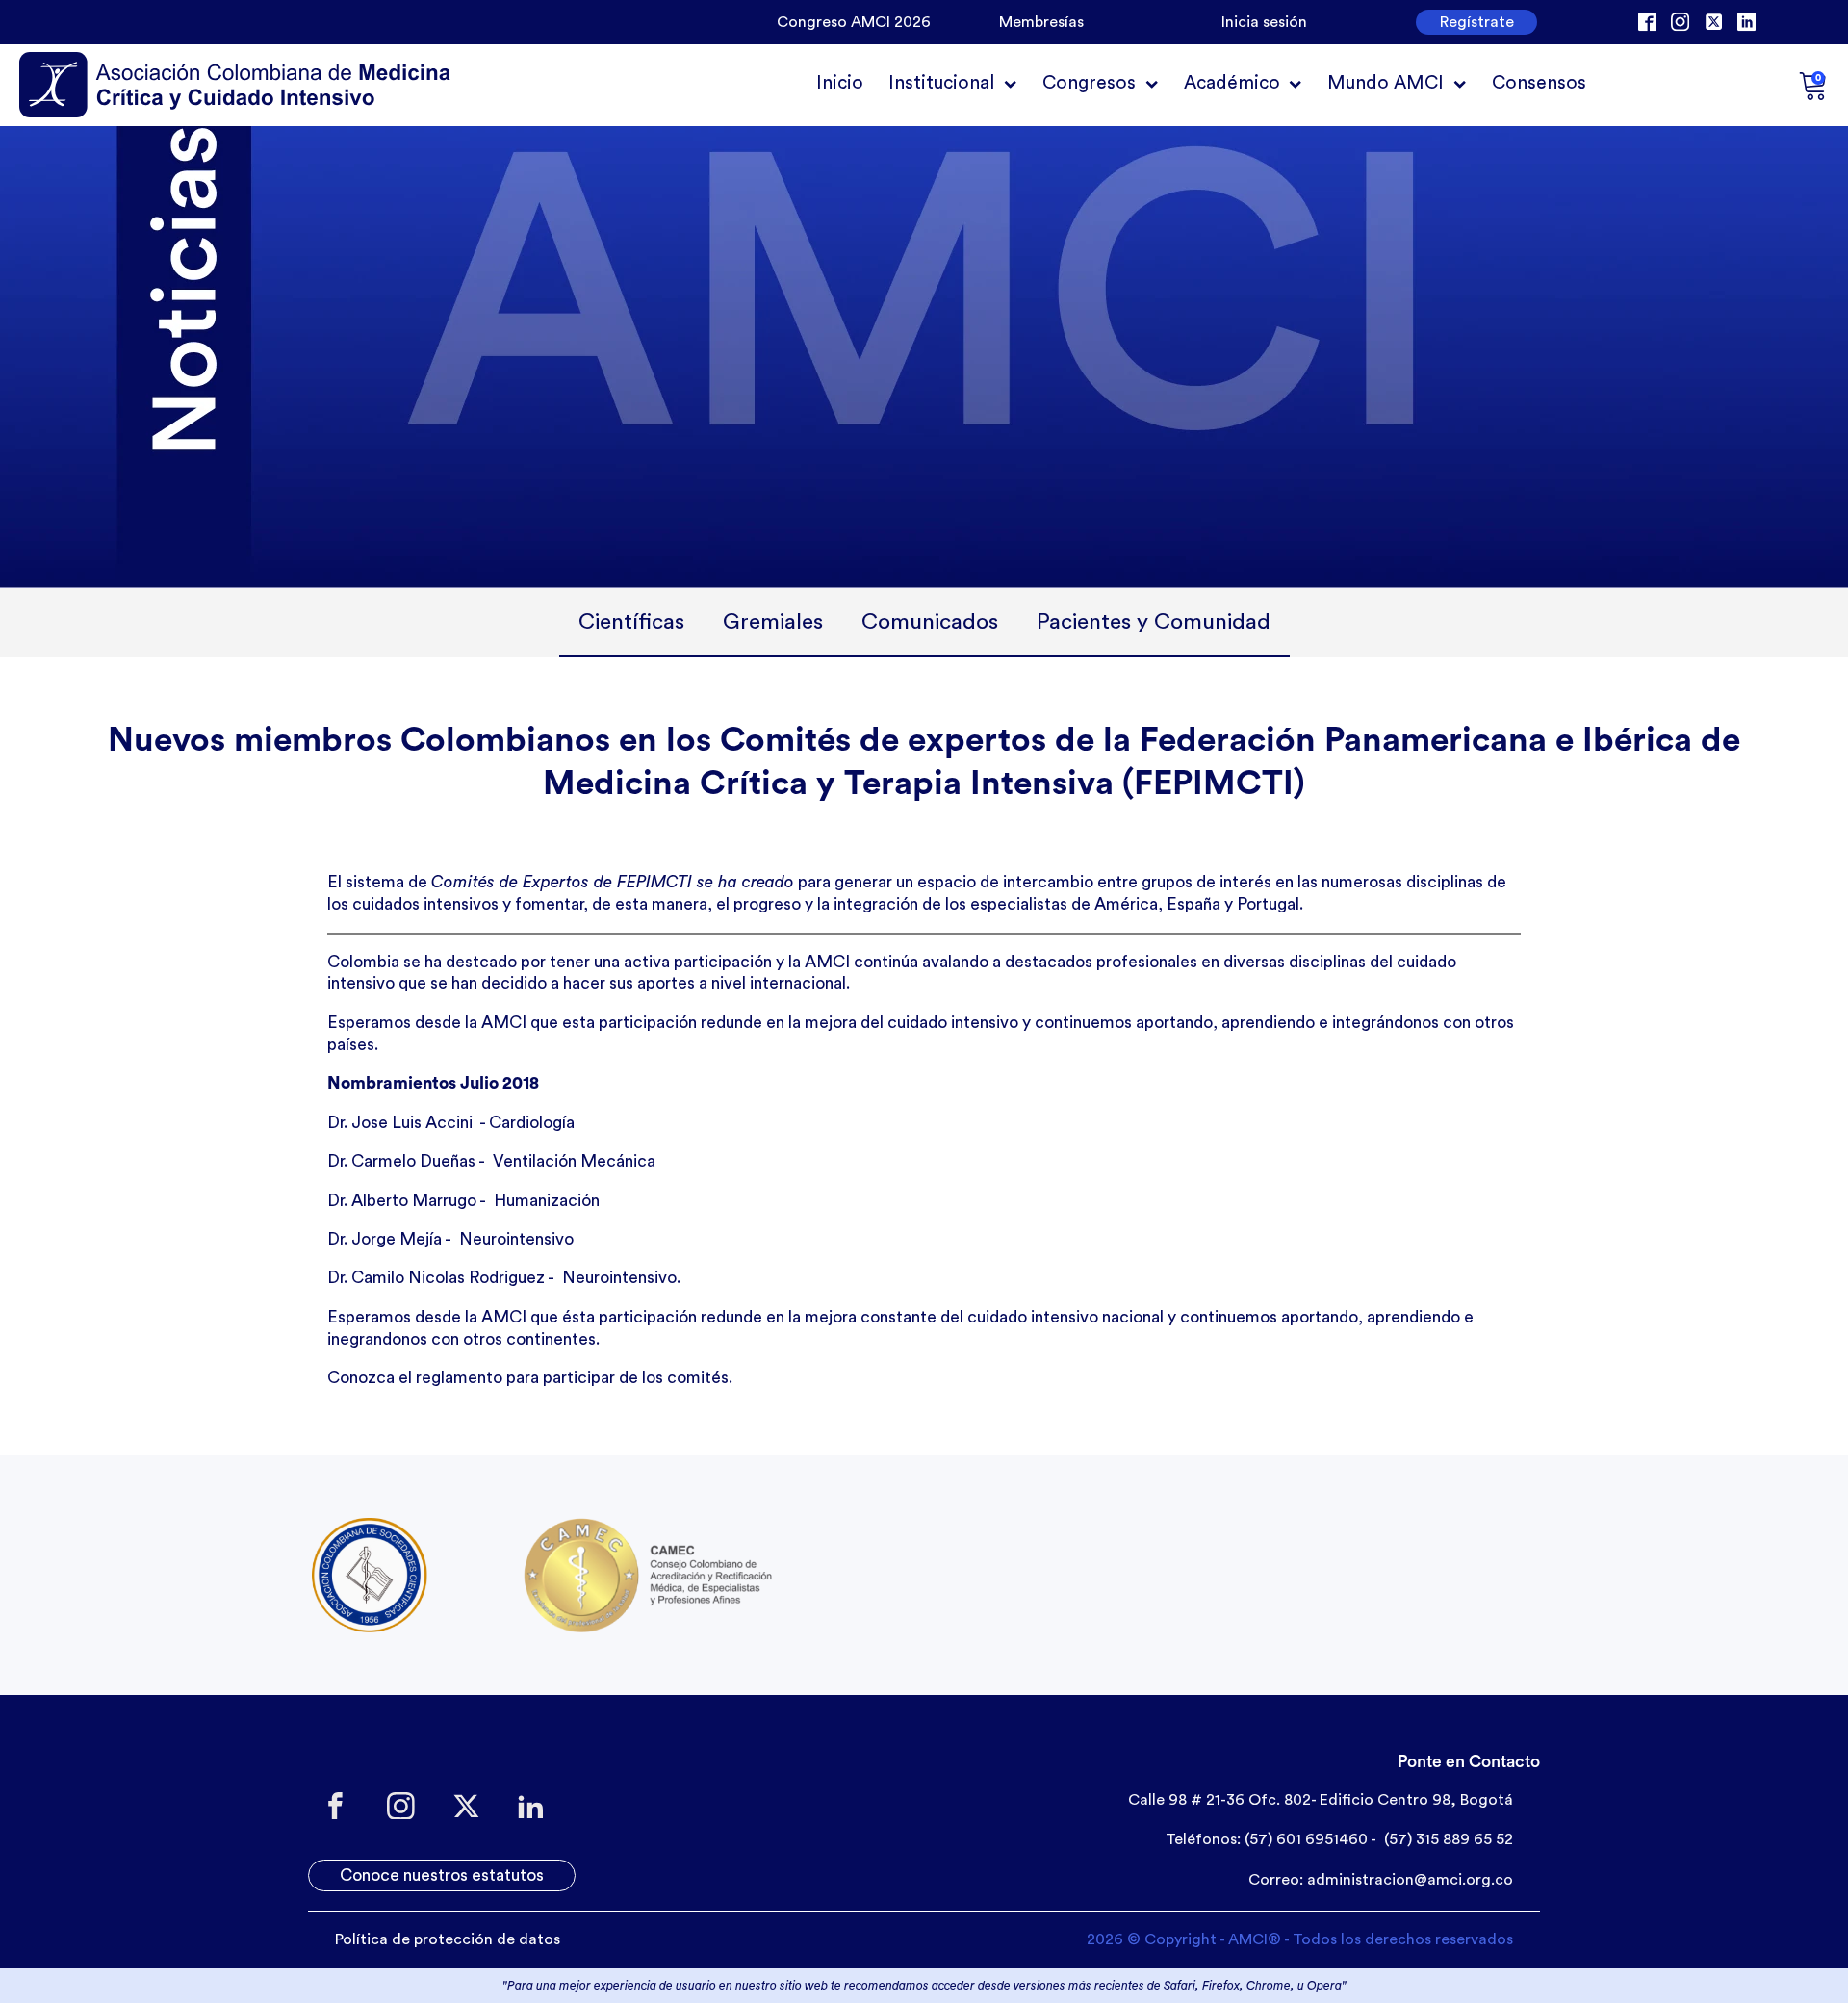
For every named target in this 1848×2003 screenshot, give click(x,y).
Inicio (840, 83)
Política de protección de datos (448, 1939)
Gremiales (773, 621)
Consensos (1539, 83)
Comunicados (930, 621)
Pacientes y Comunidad (1154, 621)
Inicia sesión (1264, 22)
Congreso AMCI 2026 (854, 22)
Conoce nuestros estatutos (442, 1875)
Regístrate (1477, 22)
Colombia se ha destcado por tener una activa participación (550, 962)
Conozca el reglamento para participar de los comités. (530, 1378)
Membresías (1041, 22)
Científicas (631, 621)
